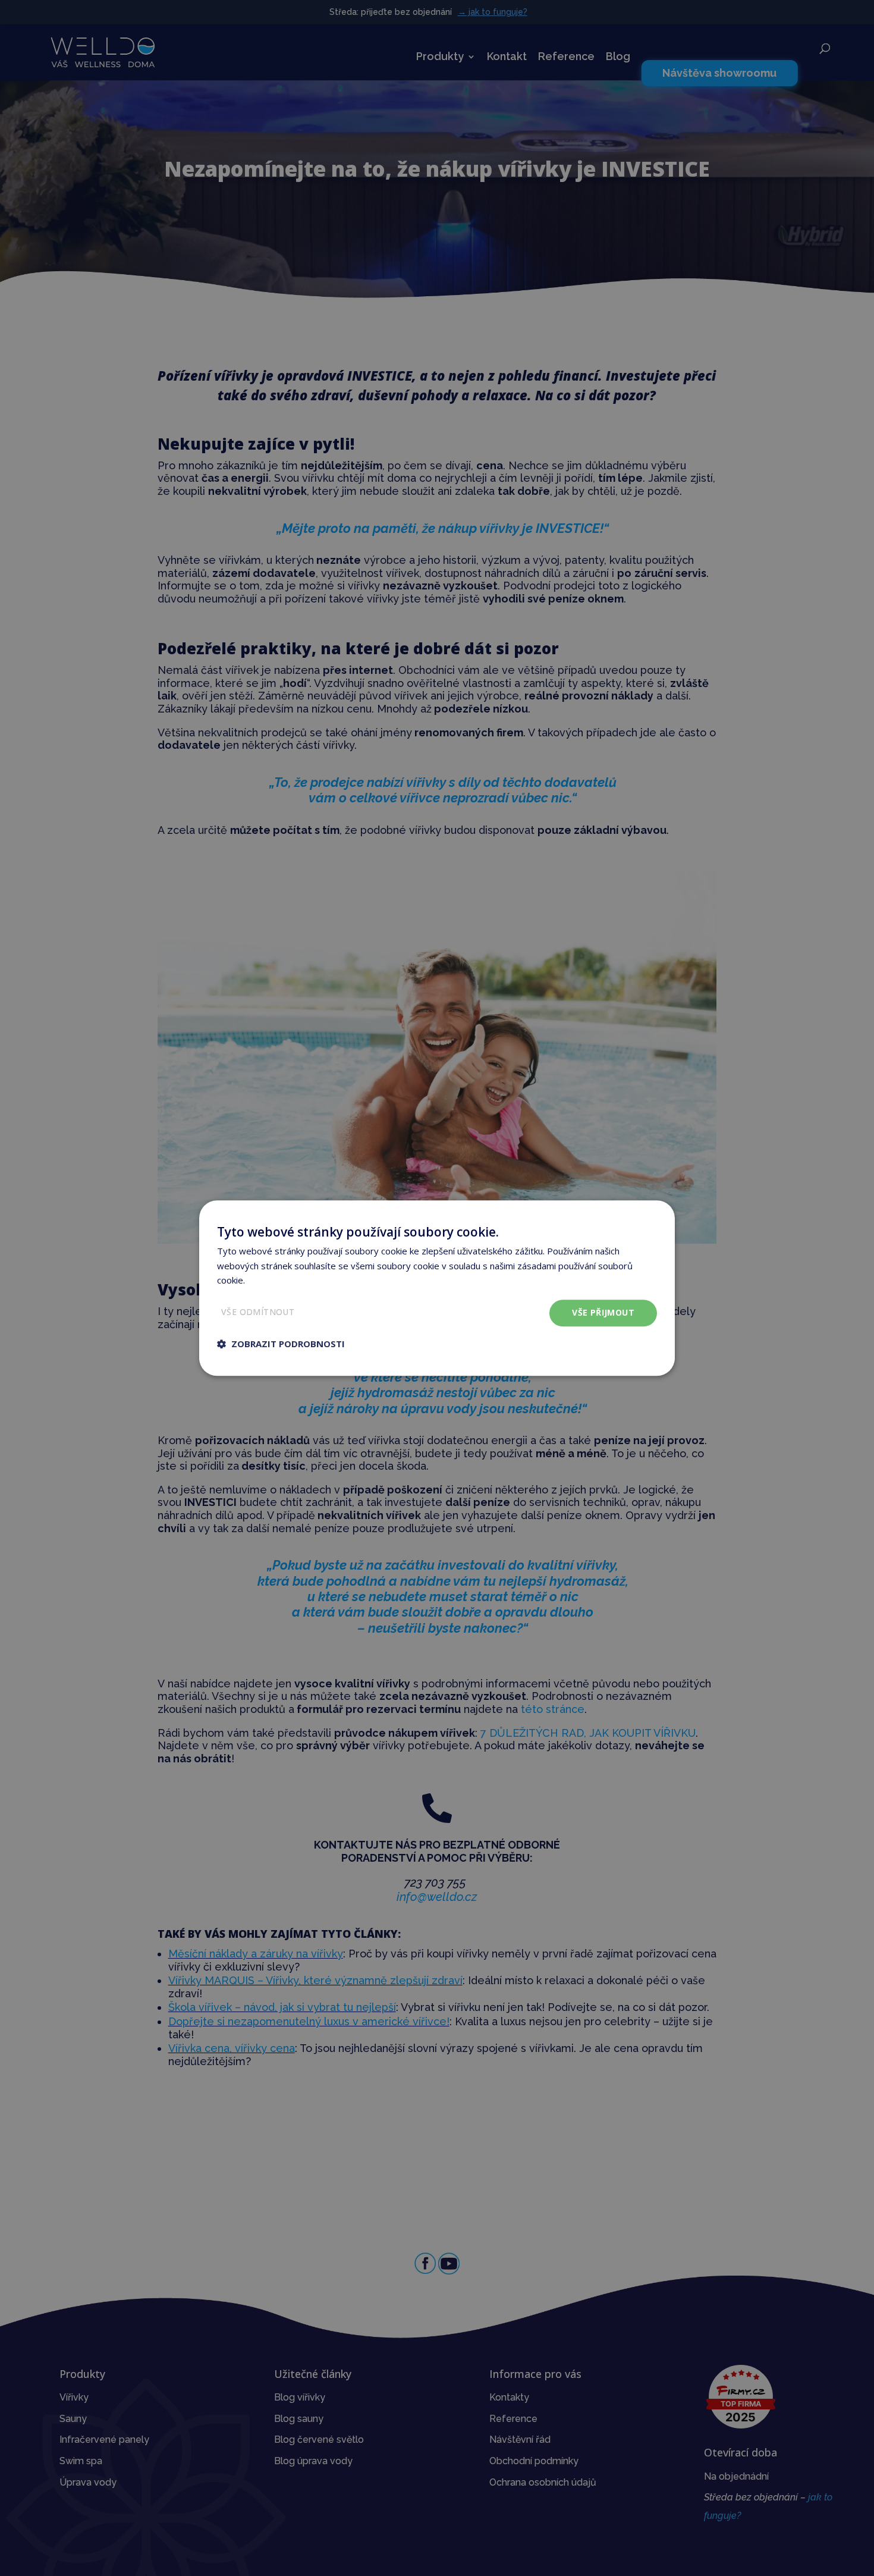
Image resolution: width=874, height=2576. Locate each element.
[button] (281, 1344)
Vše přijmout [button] (603, 1312)
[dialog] (437, 1288)
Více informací (275, 1281)
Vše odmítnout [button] (258, 1312)
